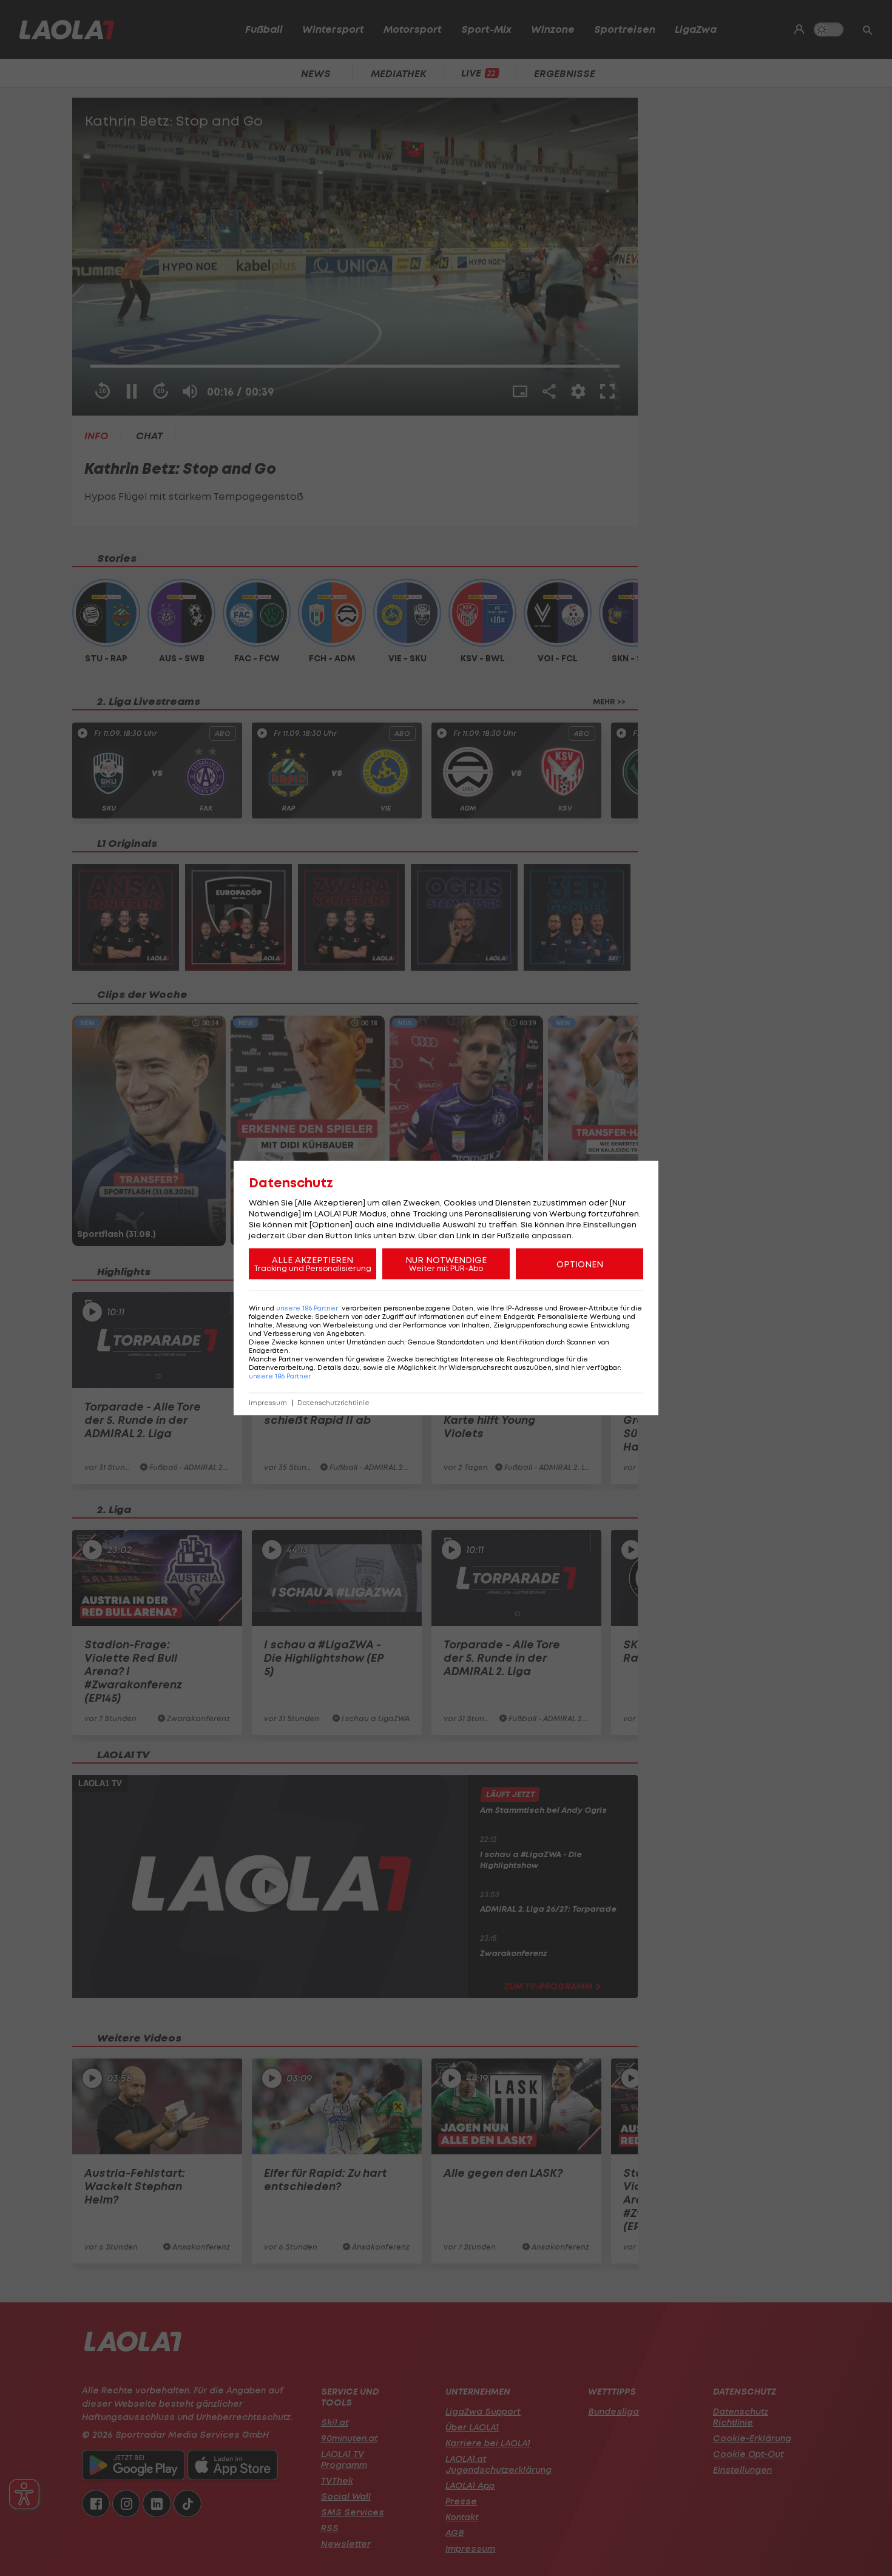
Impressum (268, 1403)
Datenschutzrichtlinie (333, 1403)
